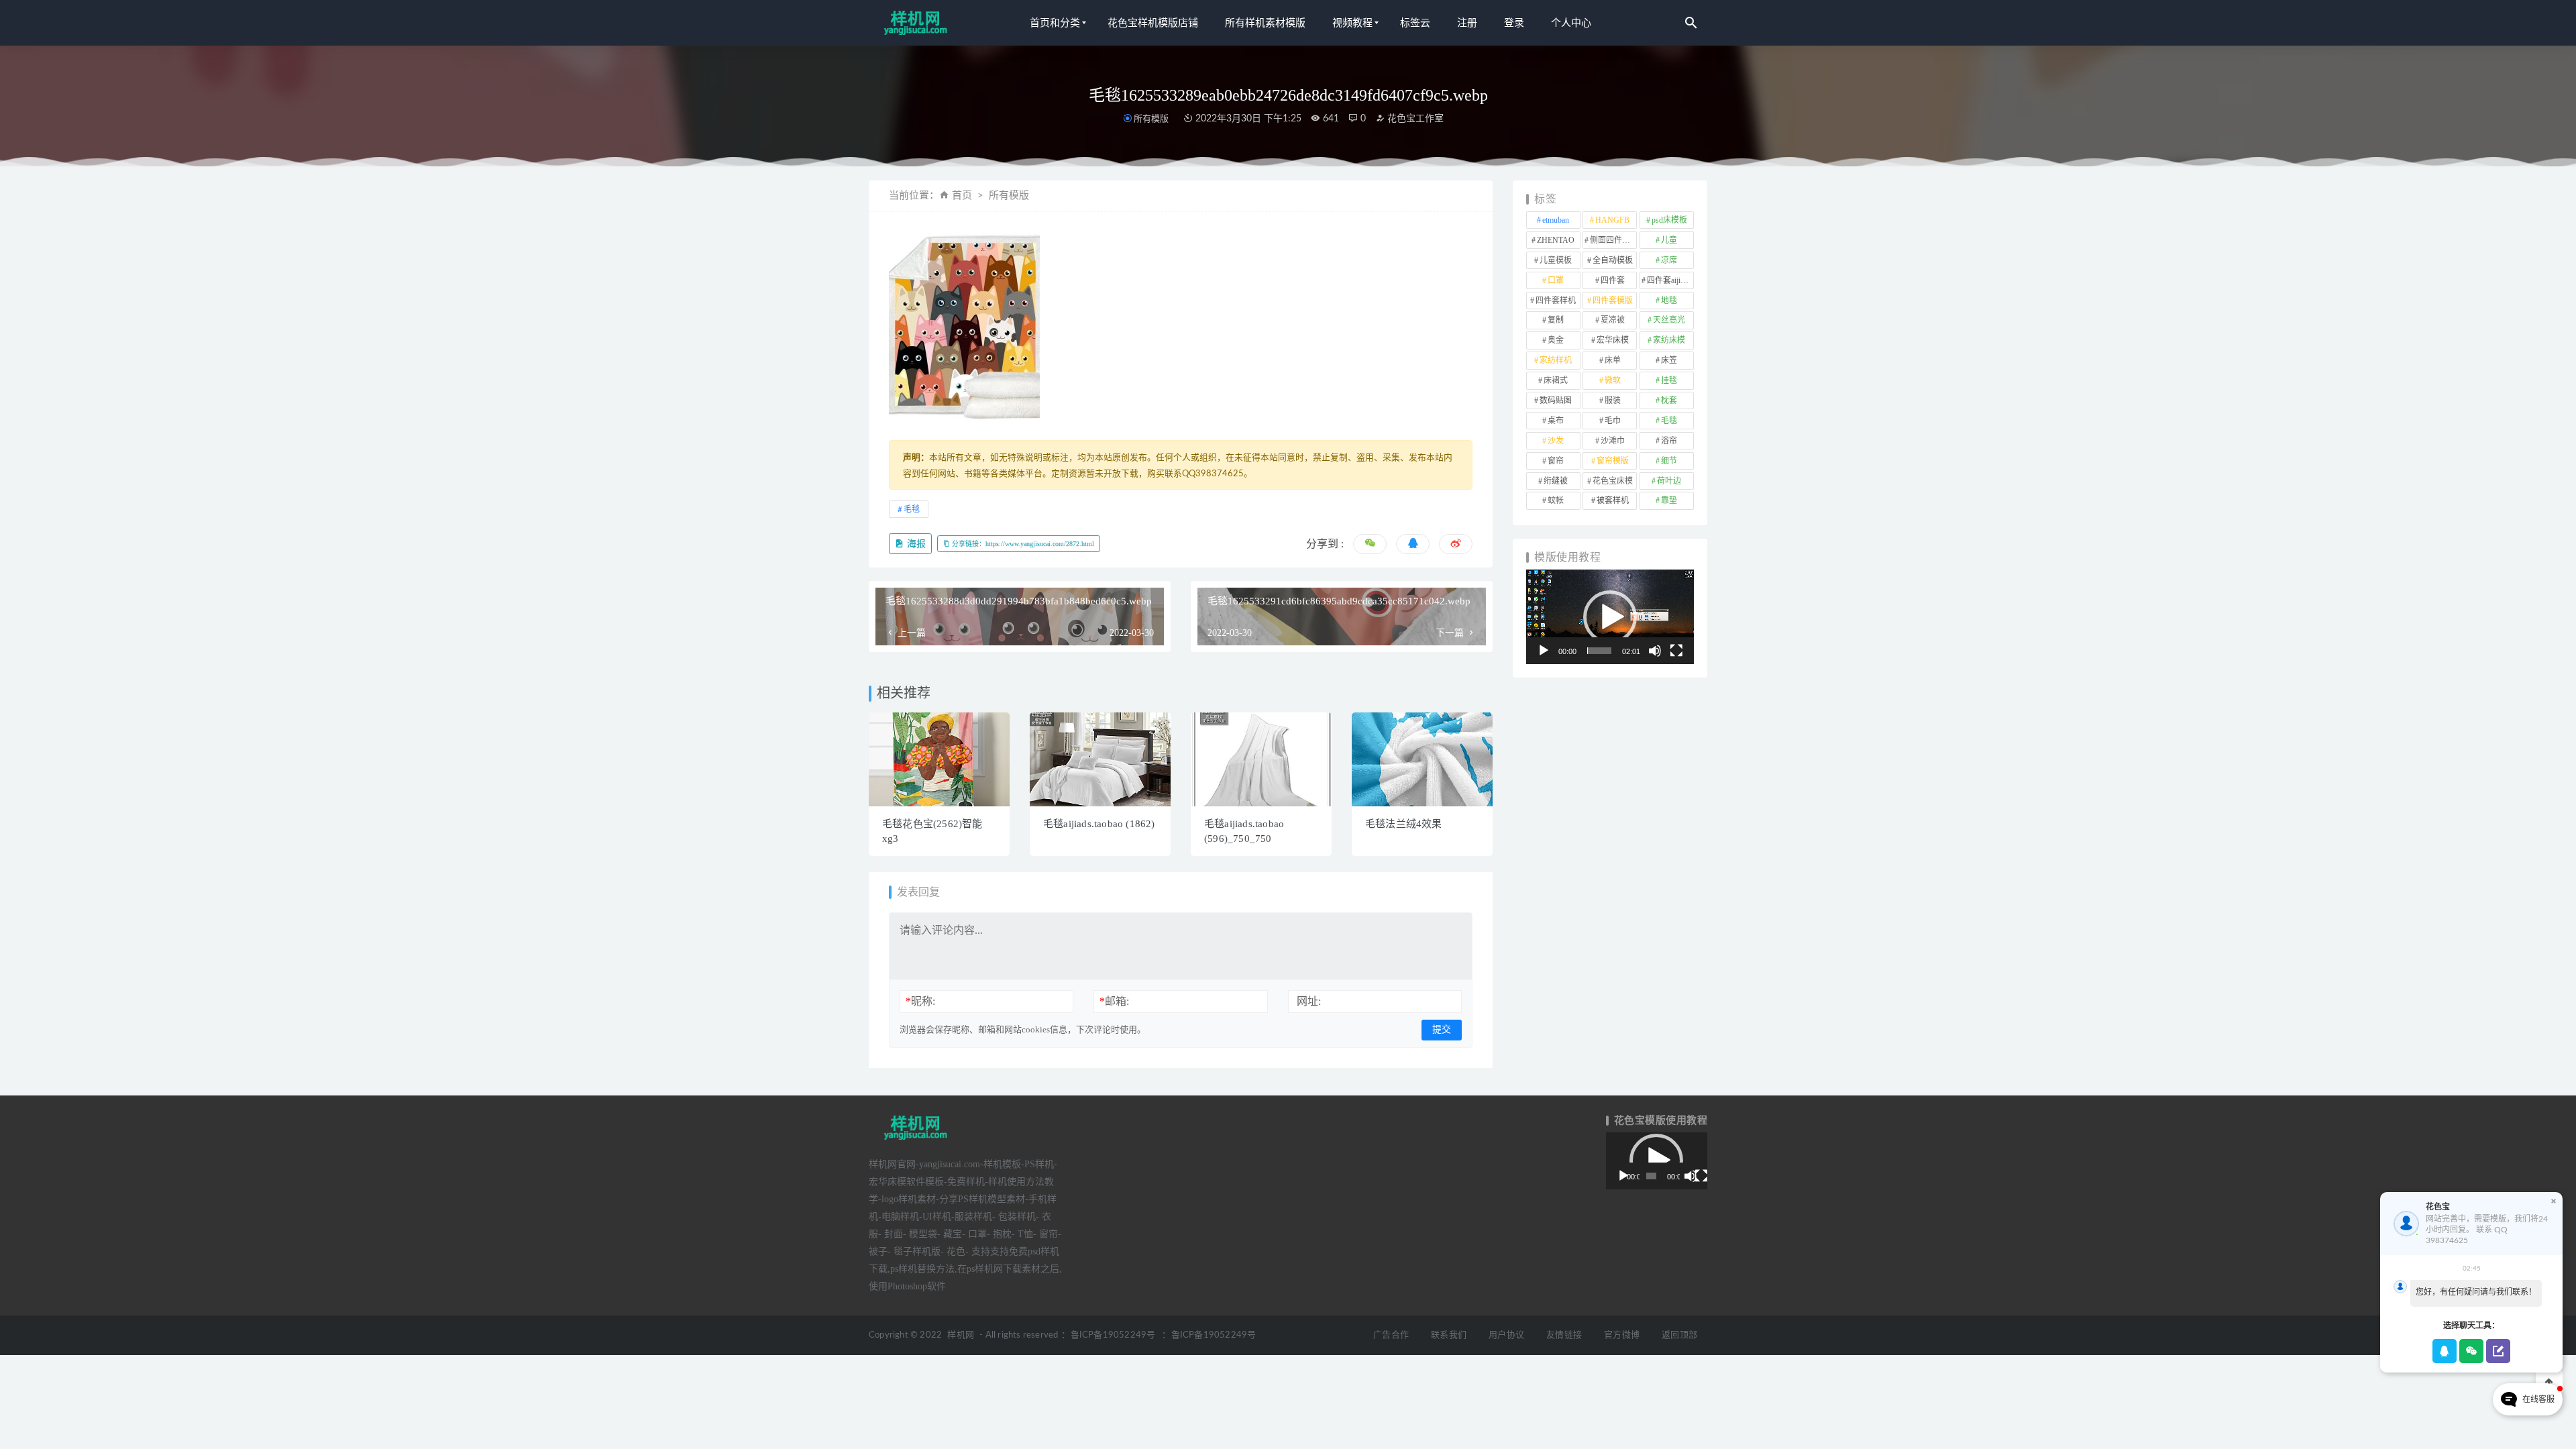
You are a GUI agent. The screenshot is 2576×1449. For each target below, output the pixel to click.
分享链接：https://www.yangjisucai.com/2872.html (1022, 544)
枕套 (1669, 400)
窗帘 (1556, 461)
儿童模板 (1556, 260)
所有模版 (1151, 118)
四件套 (1613, 280)
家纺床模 (1669, 340)
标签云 (1415, 23)
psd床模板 (1669, 220)
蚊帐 (1556, 500)
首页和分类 (1055, 23)
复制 (1556, 320)
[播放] (1544, 651)
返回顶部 (1679, 1335)
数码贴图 (1556, 400)
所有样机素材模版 (1265, 23)
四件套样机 (1556, 301)
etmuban (1556, 220)
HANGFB (1612, 220)
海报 (915, 544)
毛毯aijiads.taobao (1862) (1099, 824)
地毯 (1669, 301)
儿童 (1669, 240)
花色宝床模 (1613, 481)
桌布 (1556, 421)
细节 (1669, 461)
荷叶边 (1669, 481)
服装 (1613, 400)
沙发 (1556, 441)
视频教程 (1352, 23)
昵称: (920, 1001)
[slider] (1599, 651)
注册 (1467, 23)
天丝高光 (1669, 320)
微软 (1613, 380)
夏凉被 (1613, 320)
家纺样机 (1556, 360)
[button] (1610, 617)
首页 (962, 196)
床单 (1613, 360)
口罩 (1556, 280)
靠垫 (1669, 500)
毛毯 (912, 509)
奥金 (1556, 340)
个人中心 (1571, 23)
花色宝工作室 (1414, 119)
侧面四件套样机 (1613, 240)
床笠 (1669, 360)
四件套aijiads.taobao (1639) (1670, 280)
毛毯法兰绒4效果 (1404, 824)
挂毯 (1669, 380)
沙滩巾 (1613, 441)
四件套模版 (1613, 301)
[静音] (1655, 651)
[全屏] (1676, 651)
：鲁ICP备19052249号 (1108, 1335)
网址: (1309, 1001)
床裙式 (1556, 380)
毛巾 (1613, 421)
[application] (1610, 617)
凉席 (1669, 260)
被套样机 (1613, 500)
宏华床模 (1613, 340)
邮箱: (1114, 1001)
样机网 (961, 1335)
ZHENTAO (1556, 240)
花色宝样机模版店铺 (1153, 23)
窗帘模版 (1613, 461)
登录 (1514, 23)
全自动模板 (1613, 260)
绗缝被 (1556, 481)
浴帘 (1669, 441)
